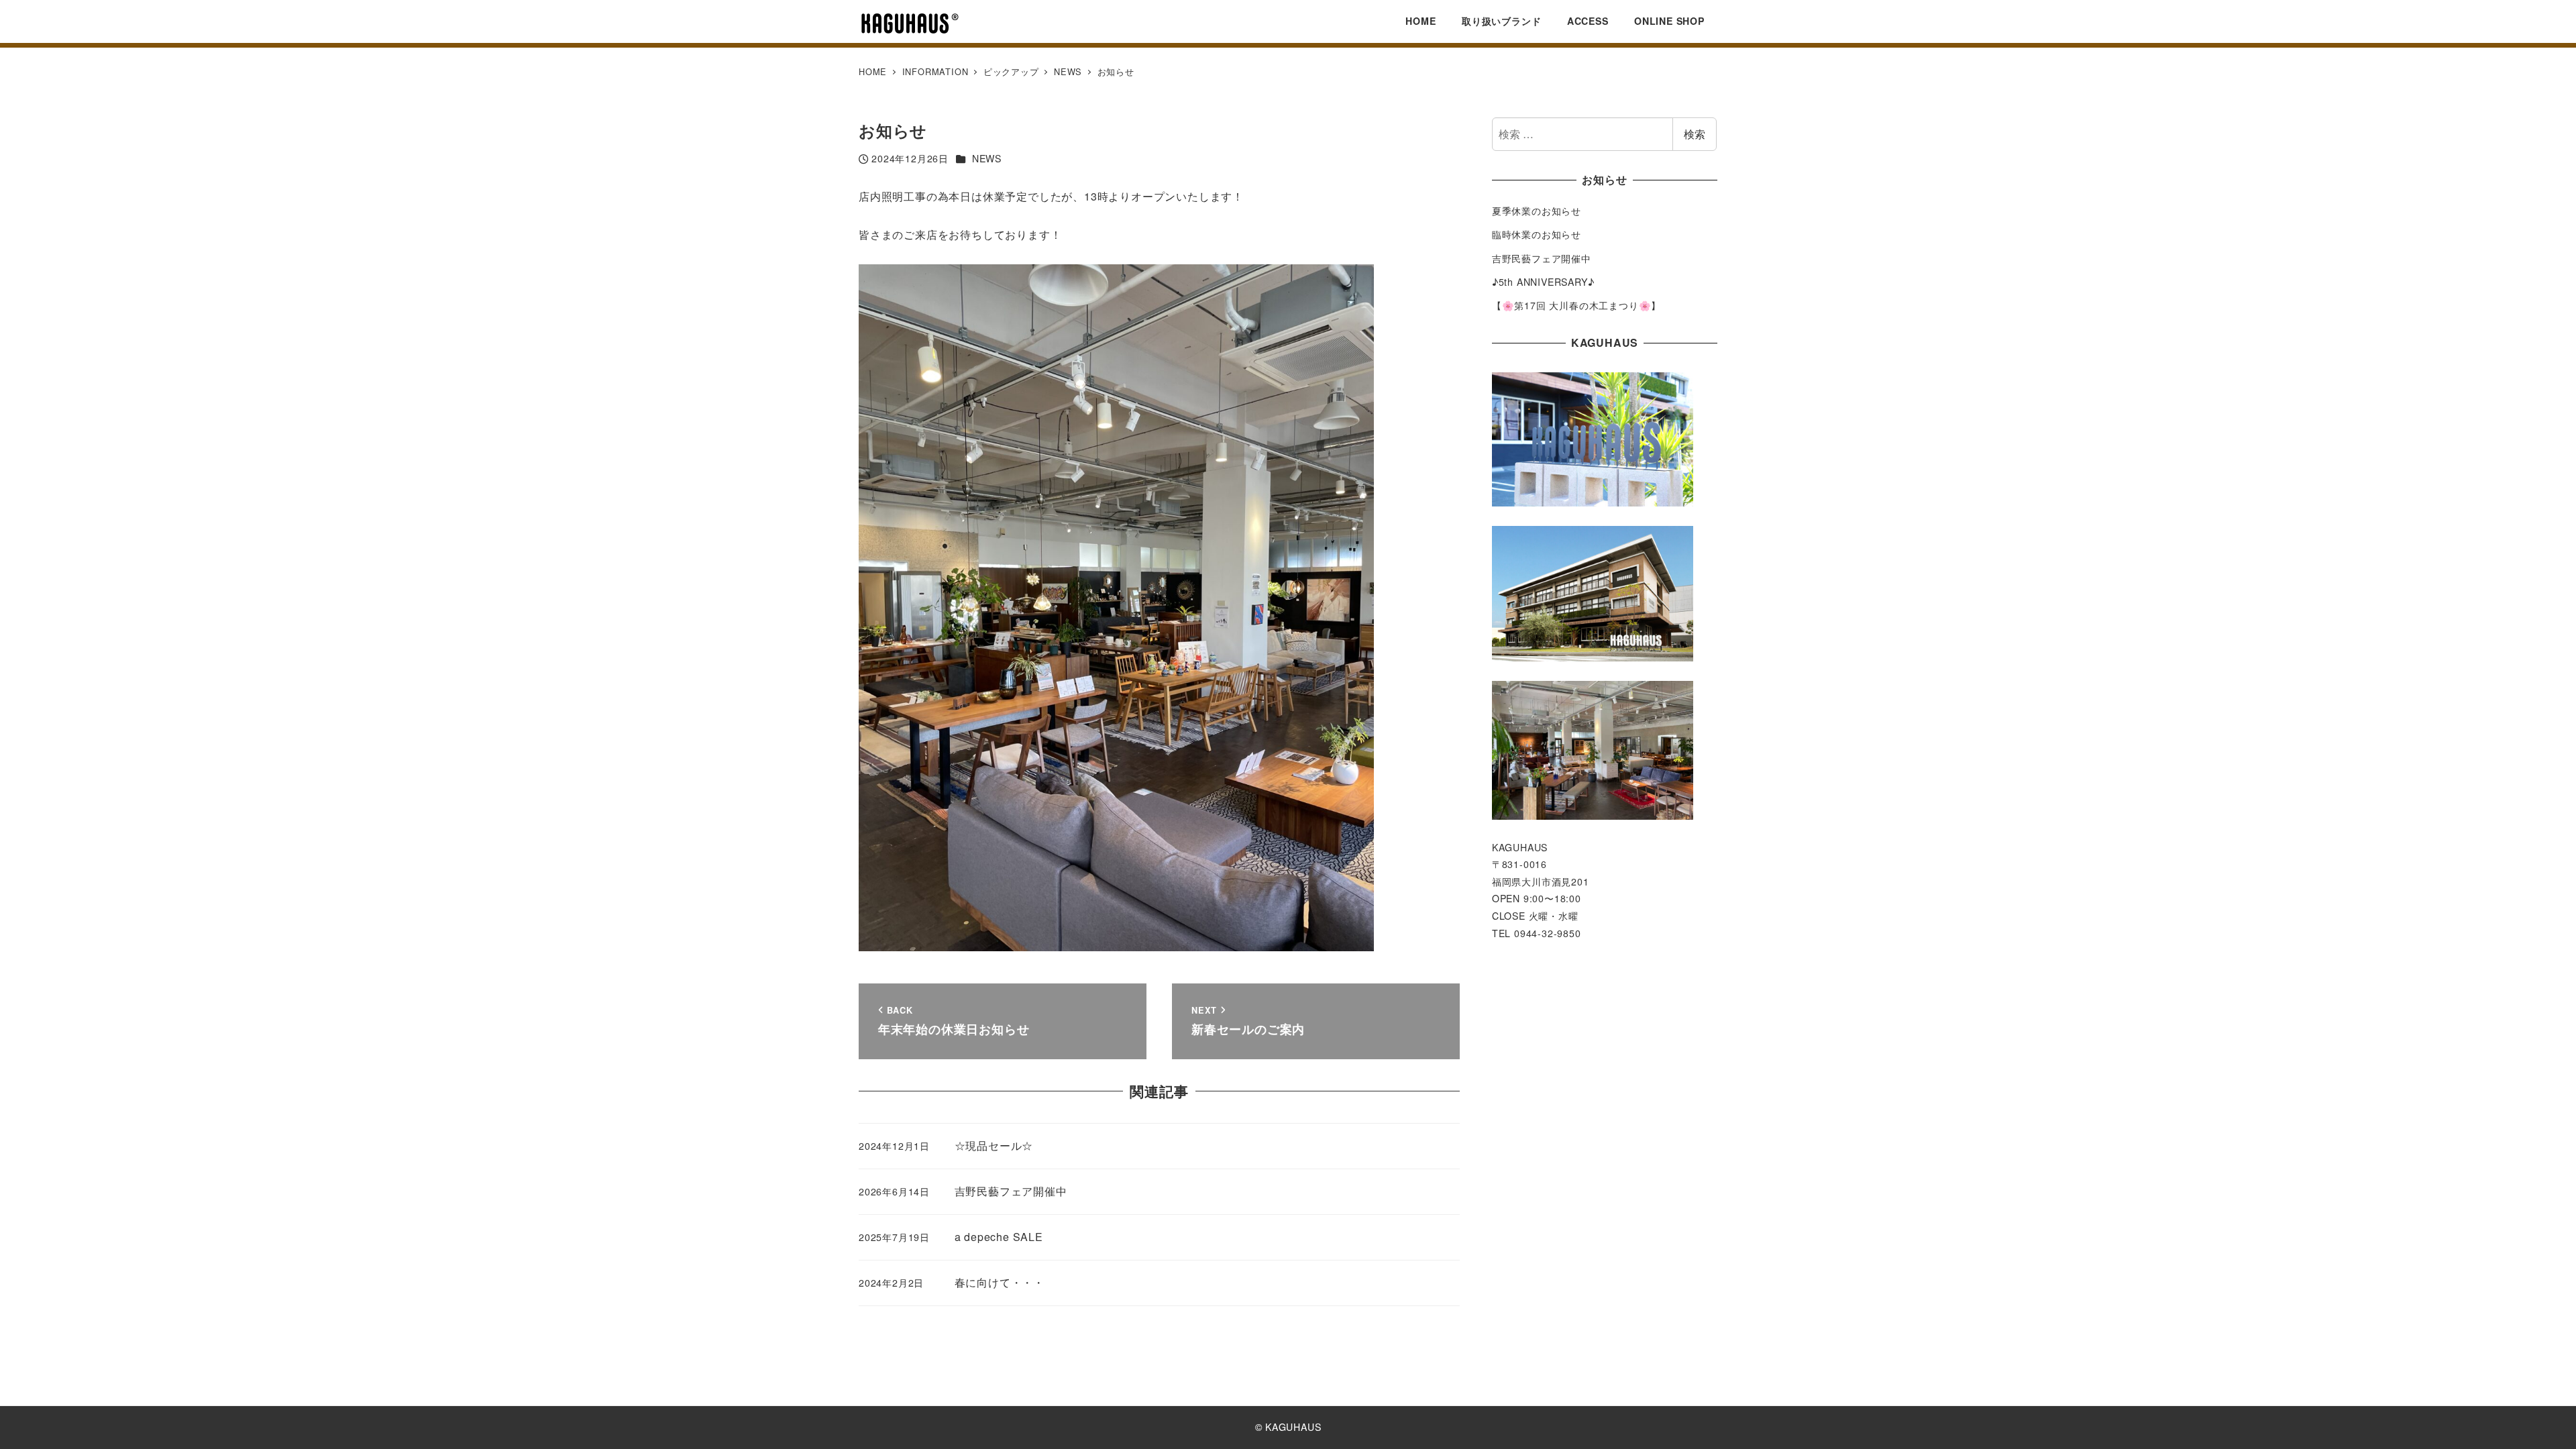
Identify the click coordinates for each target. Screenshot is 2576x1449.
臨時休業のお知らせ (1537, 234)
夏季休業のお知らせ (1537, 211)
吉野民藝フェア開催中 (1542, 258)
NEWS (987, 158)
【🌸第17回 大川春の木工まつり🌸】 (1576, 305)
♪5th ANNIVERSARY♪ (1543, 282)
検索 (1695, 134)
